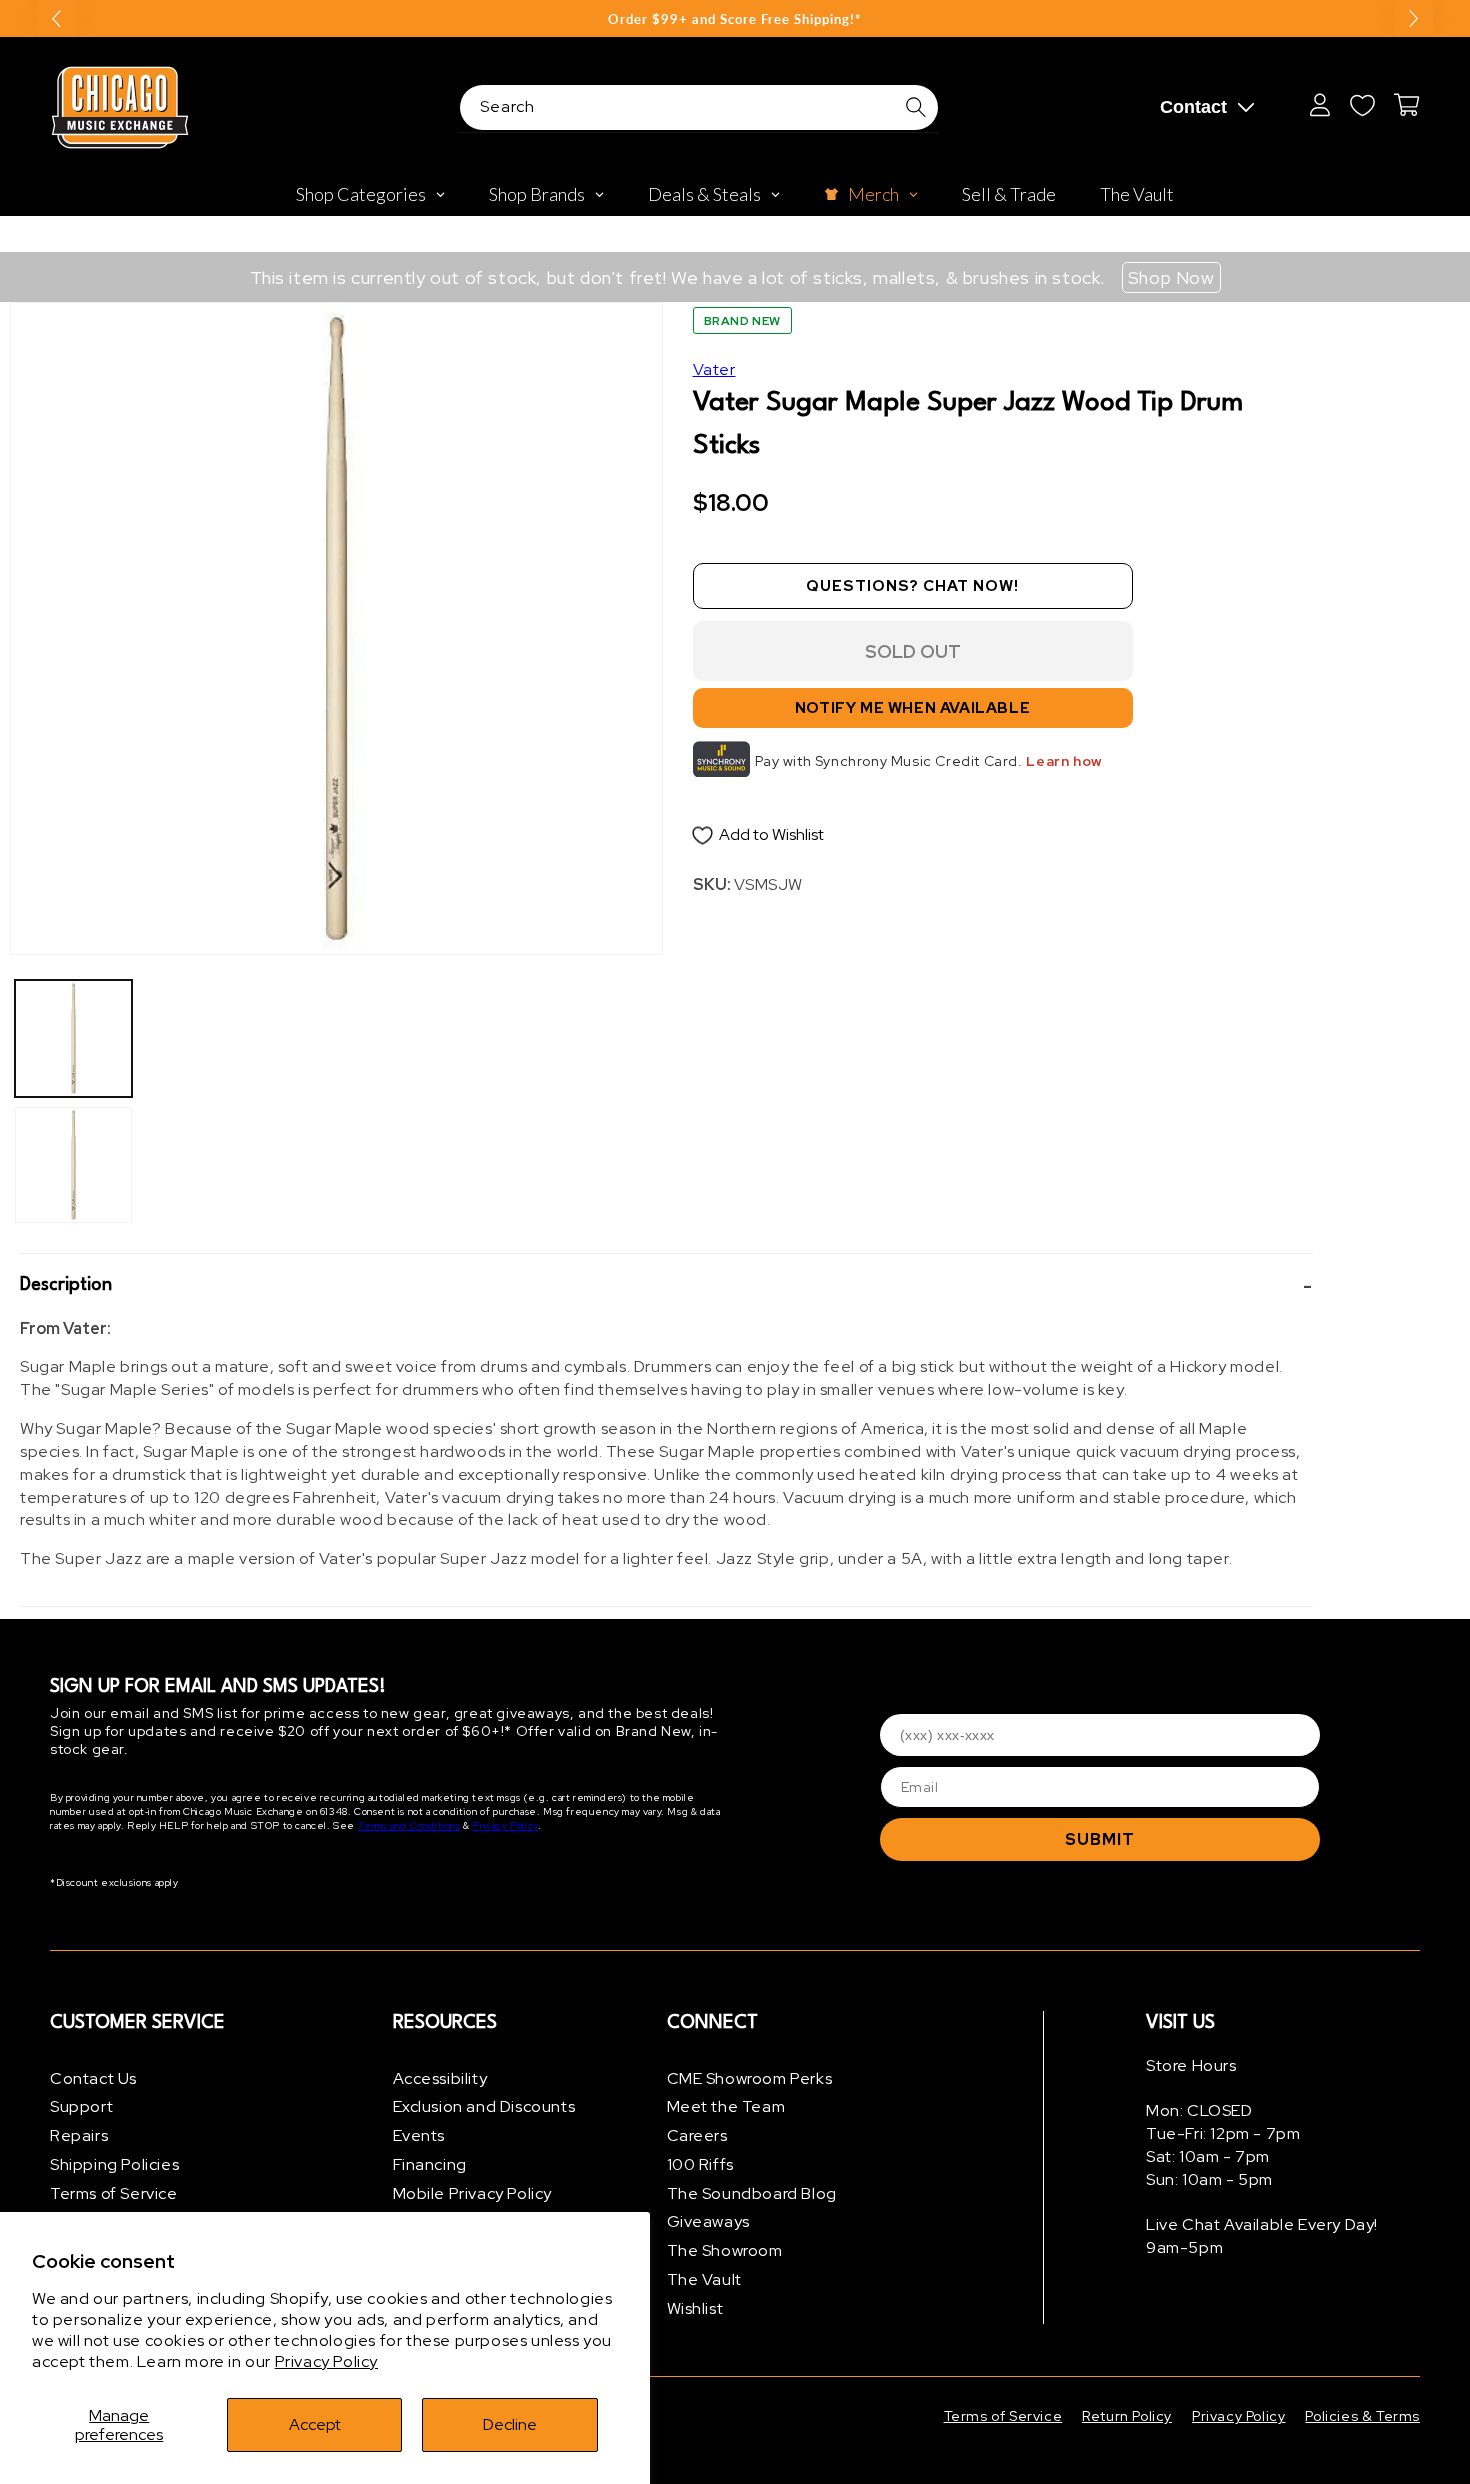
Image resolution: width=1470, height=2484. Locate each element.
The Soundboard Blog (752, 2193)
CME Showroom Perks (750, 2078)
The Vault (704, 2280)
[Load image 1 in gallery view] (73, 1038)
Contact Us (93, 2078)
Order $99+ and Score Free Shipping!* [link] (735, 19)
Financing (430, 2164)
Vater (714, 369)
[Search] (916, 107)
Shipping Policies (114, 2164)
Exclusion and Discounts (484, 2107)
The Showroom (725, 2251)
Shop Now (1171, 277)
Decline (510, 2424)
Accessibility (440, 2078)
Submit (1100, 1839)
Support (81, 2107)
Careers (697, 2136)
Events (419, 2136)
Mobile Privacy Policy (473, 2193)
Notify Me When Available (912, 708)
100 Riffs (700, 2164)
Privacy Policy (326, 2361)
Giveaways (708, 2222)
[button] (666, 1286)
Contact (1193, 107)
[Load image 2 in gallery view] (73, 1165)
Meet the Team (726, 2107)
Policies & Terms (1362, 2416)
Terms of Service (114, 2193)
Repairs (79, 2136)
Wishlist (695, 2308)
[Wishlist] (1362, 105)
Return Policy (1127, 2416)
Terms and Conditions (409, 1826)
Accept (315, 2424)
